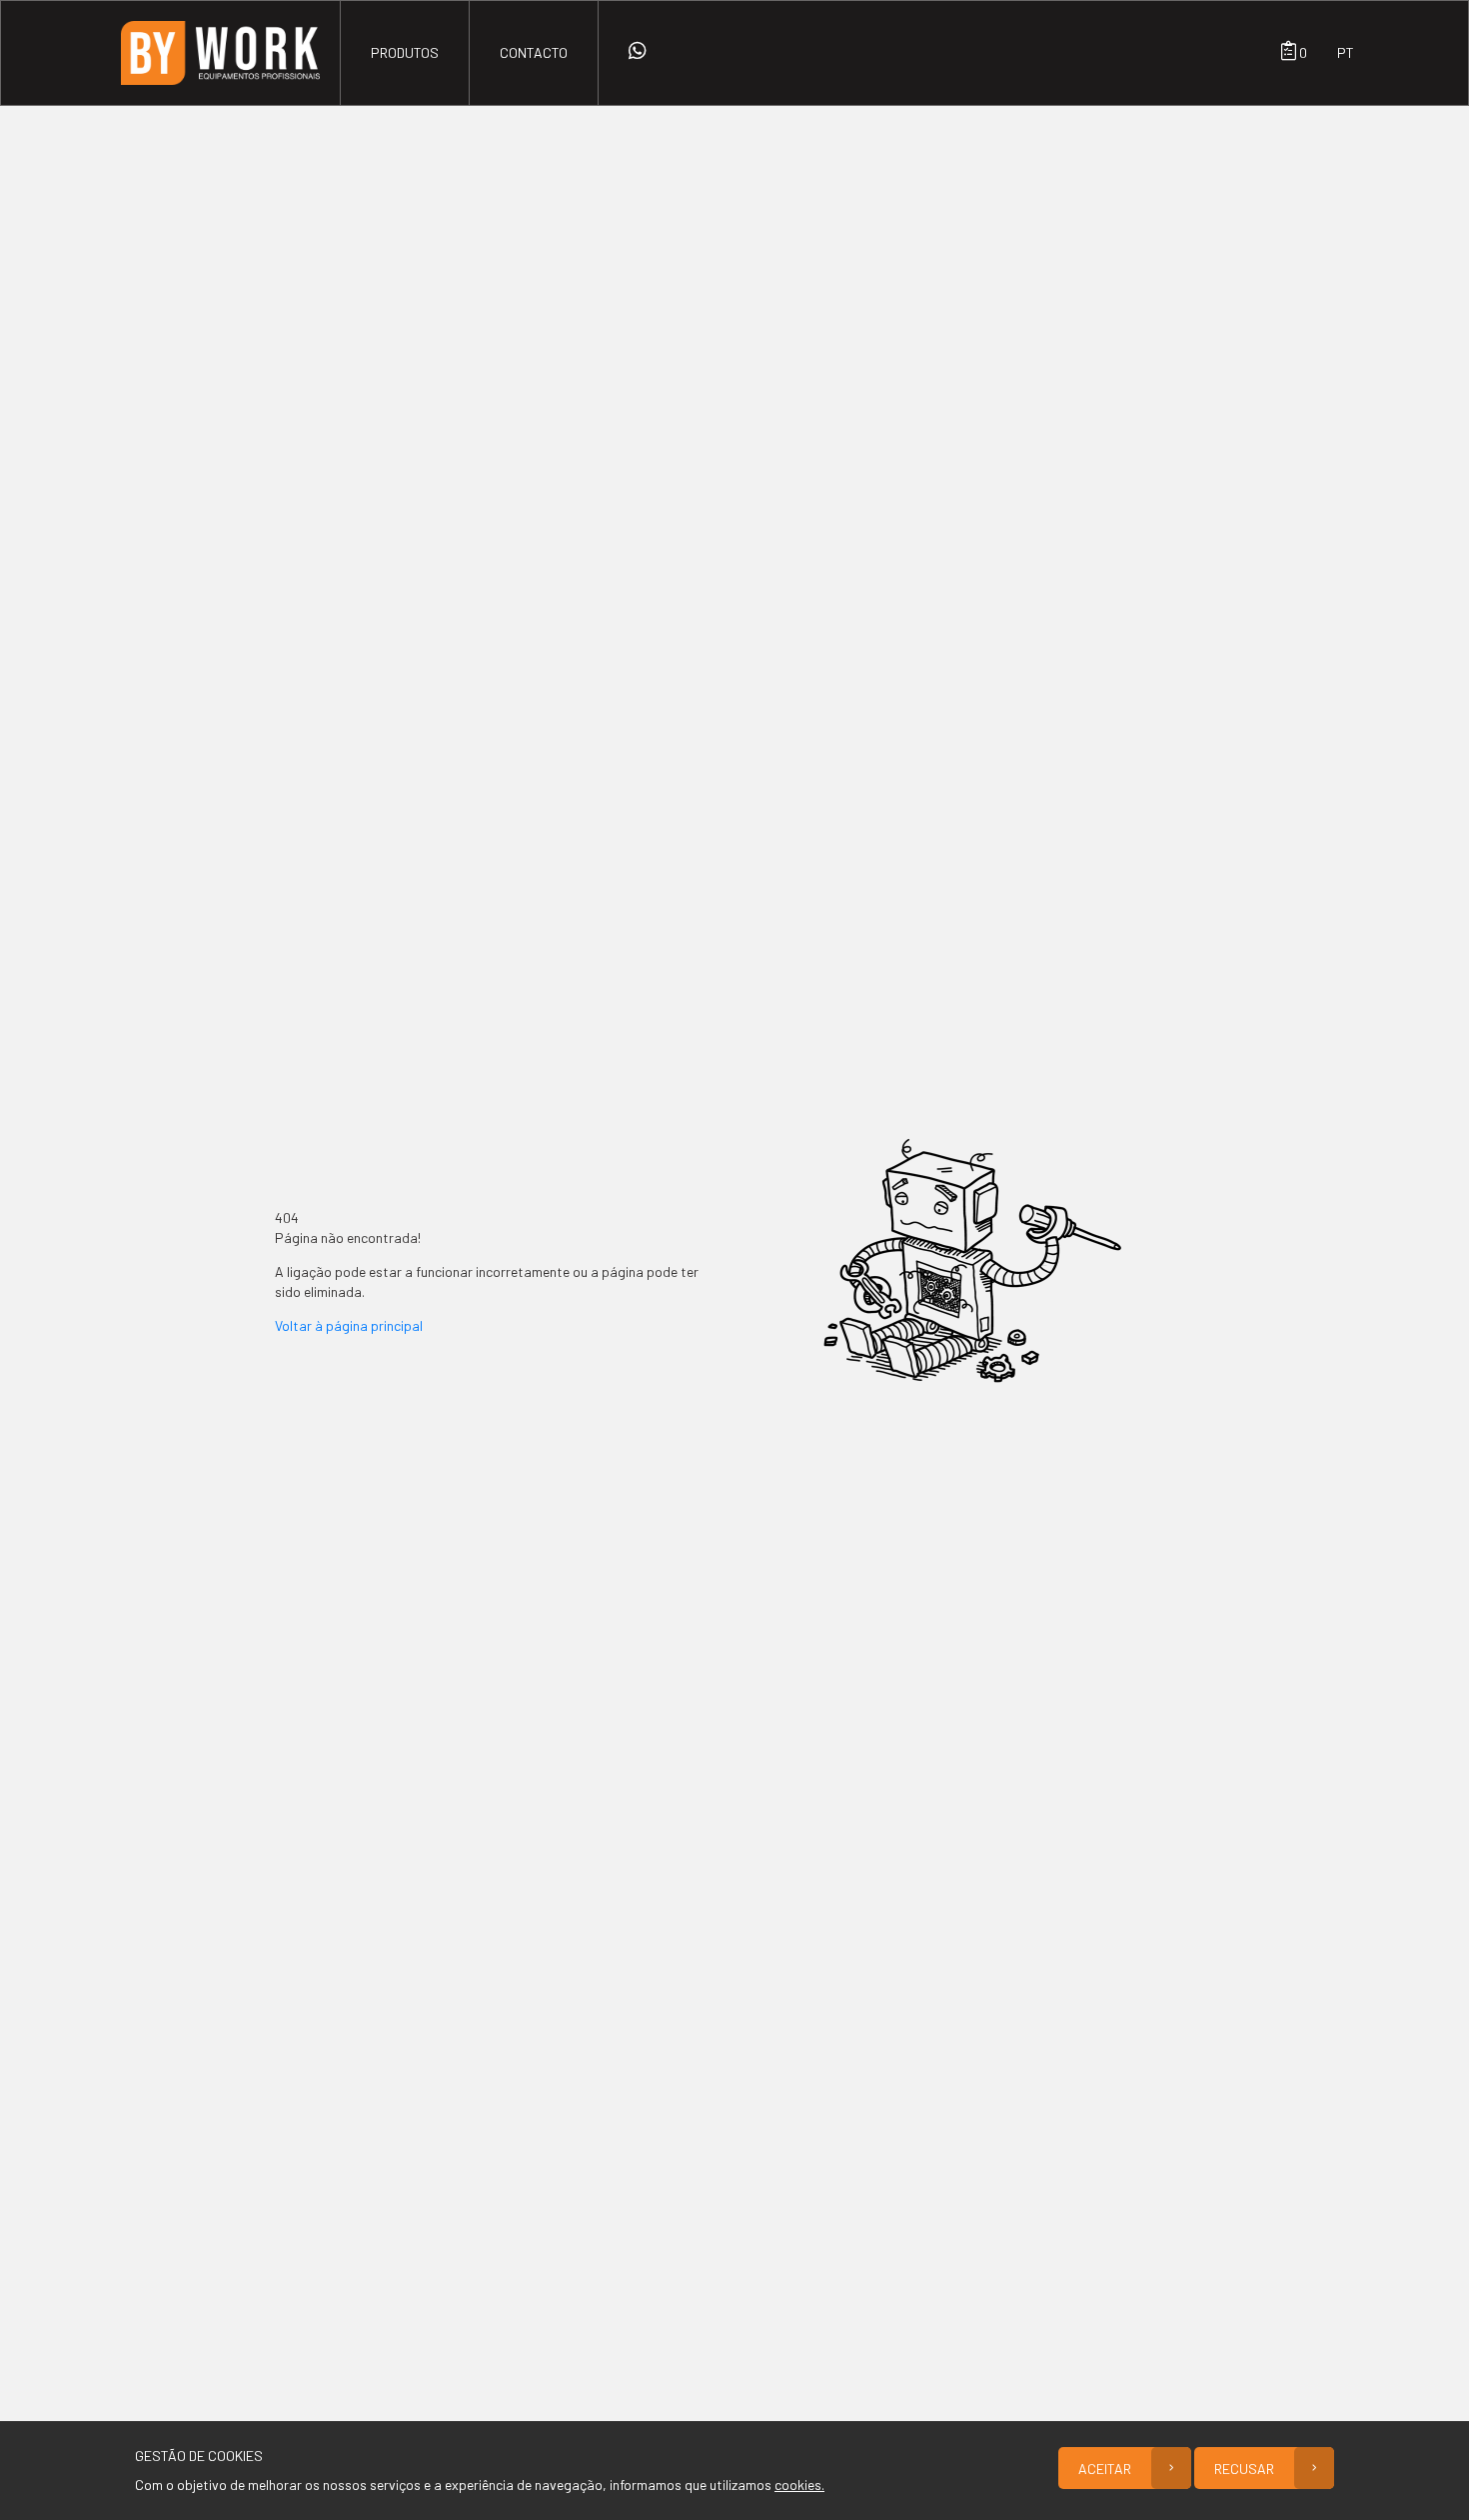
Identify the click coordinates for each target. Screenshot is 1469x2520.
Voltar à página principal (349, 1325)
